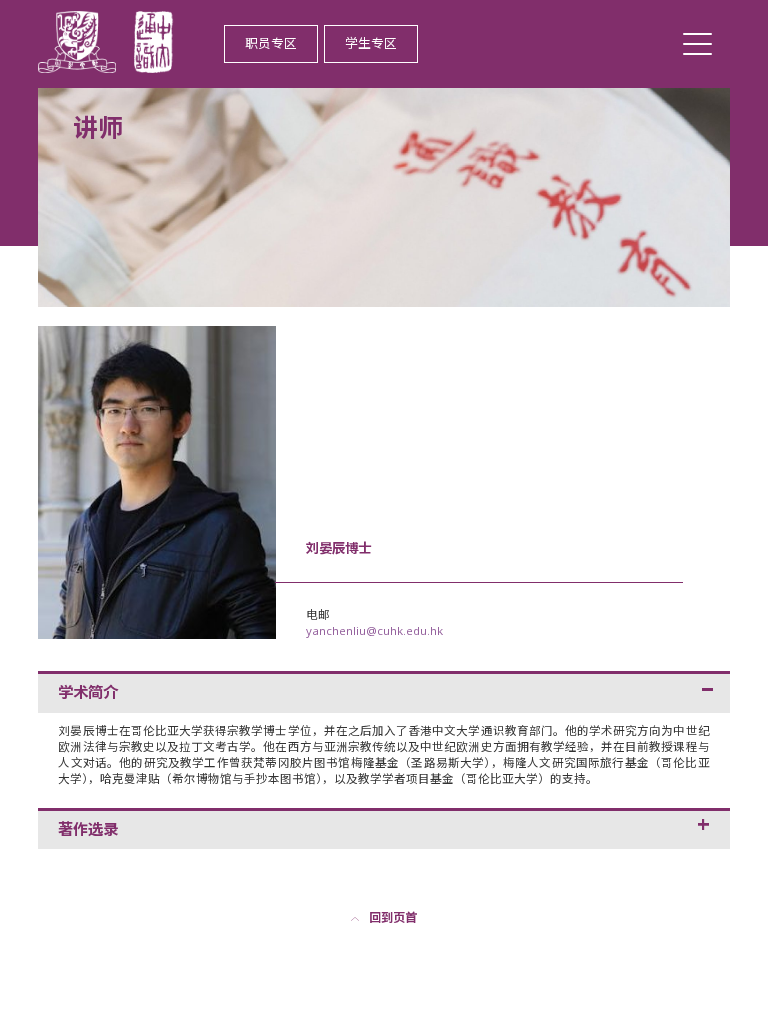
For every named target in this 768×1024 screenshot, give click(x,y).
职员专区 (271, 43)
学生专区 (371, 43)
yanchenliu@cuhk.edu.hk (374, 630)
